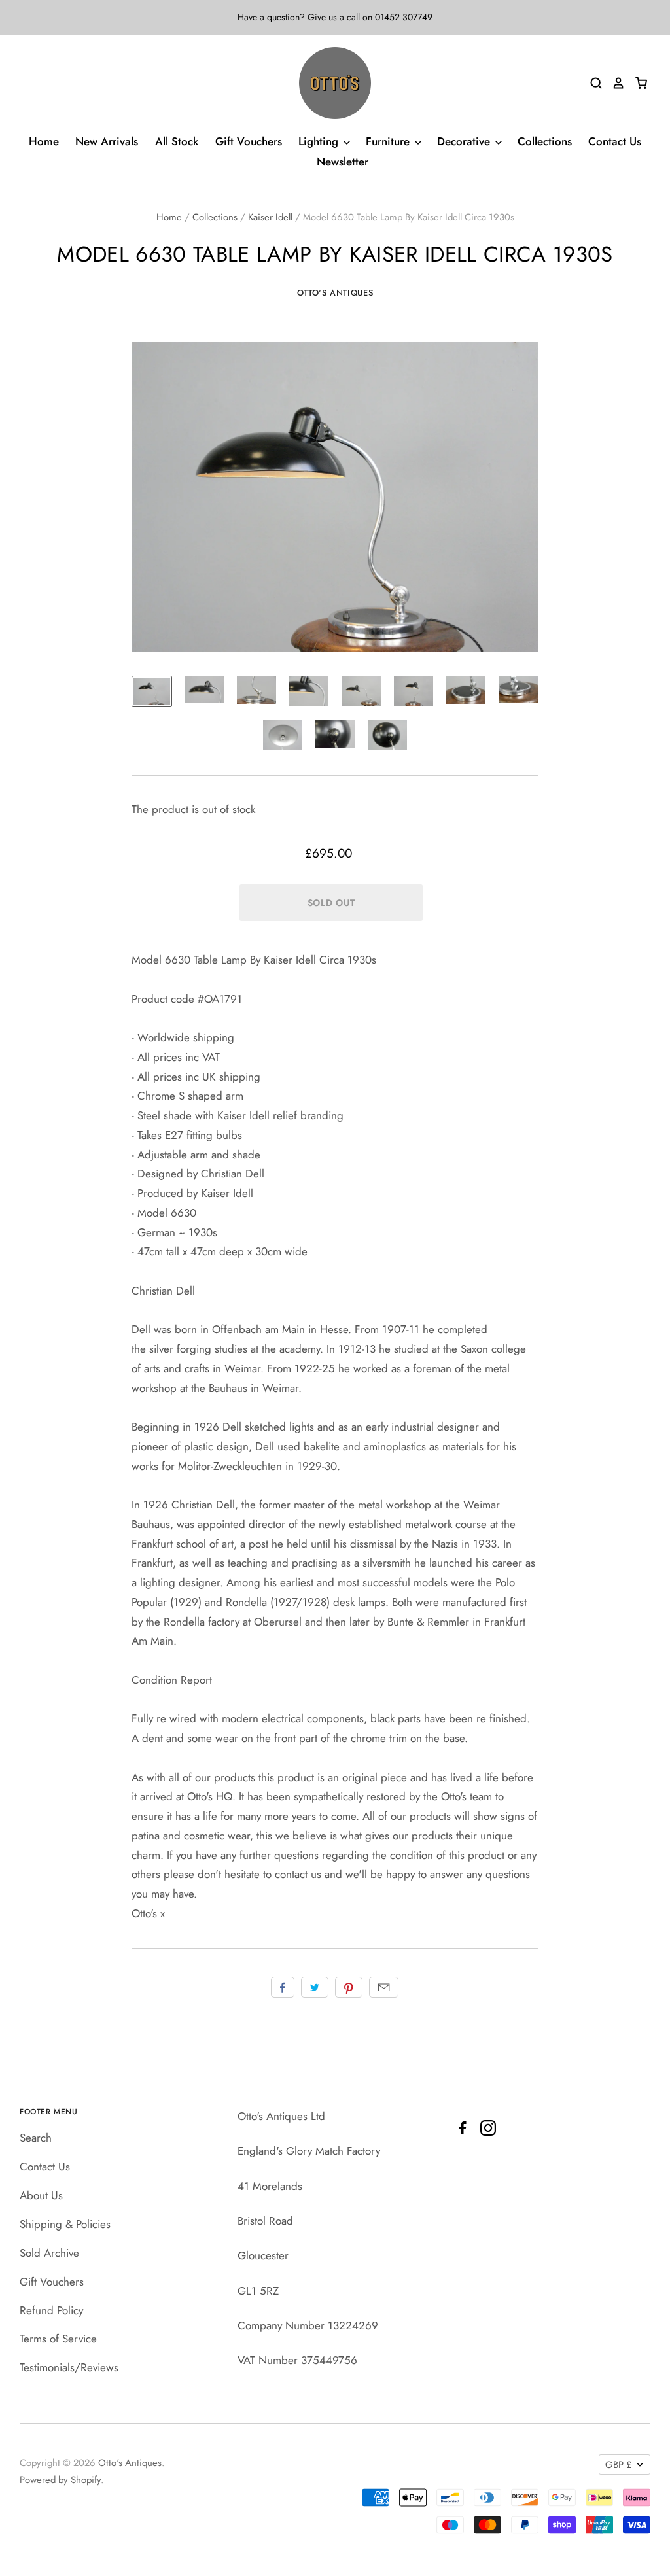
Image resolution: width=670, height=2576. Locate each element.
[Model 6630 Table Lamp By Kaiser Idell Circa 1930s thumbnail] (152, 691)
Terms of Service (58, 2339)
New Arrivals (107, 141)
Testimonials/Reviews (69, 2367)
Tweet (315, 1987)
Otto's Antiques (335, 293)
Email (384, 1987)
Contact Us (615, 141)
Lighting (320, 141)
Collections (545, 141)
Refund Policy (51, 2310)
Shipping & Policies (65, 2224)
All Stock (177, 141)
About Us (41, 2195)
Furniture (389, 141)
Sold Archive (49, 2253)
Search (36, 2138)
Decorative (465, 141)
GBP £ (619, 2465)
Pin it (349, 1987)
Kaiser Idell (270, 217)
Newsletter (343, 162)
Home (44, 141)
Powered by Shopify (60, 2480)
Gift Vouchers (249, 141)
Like (283, 1987)
